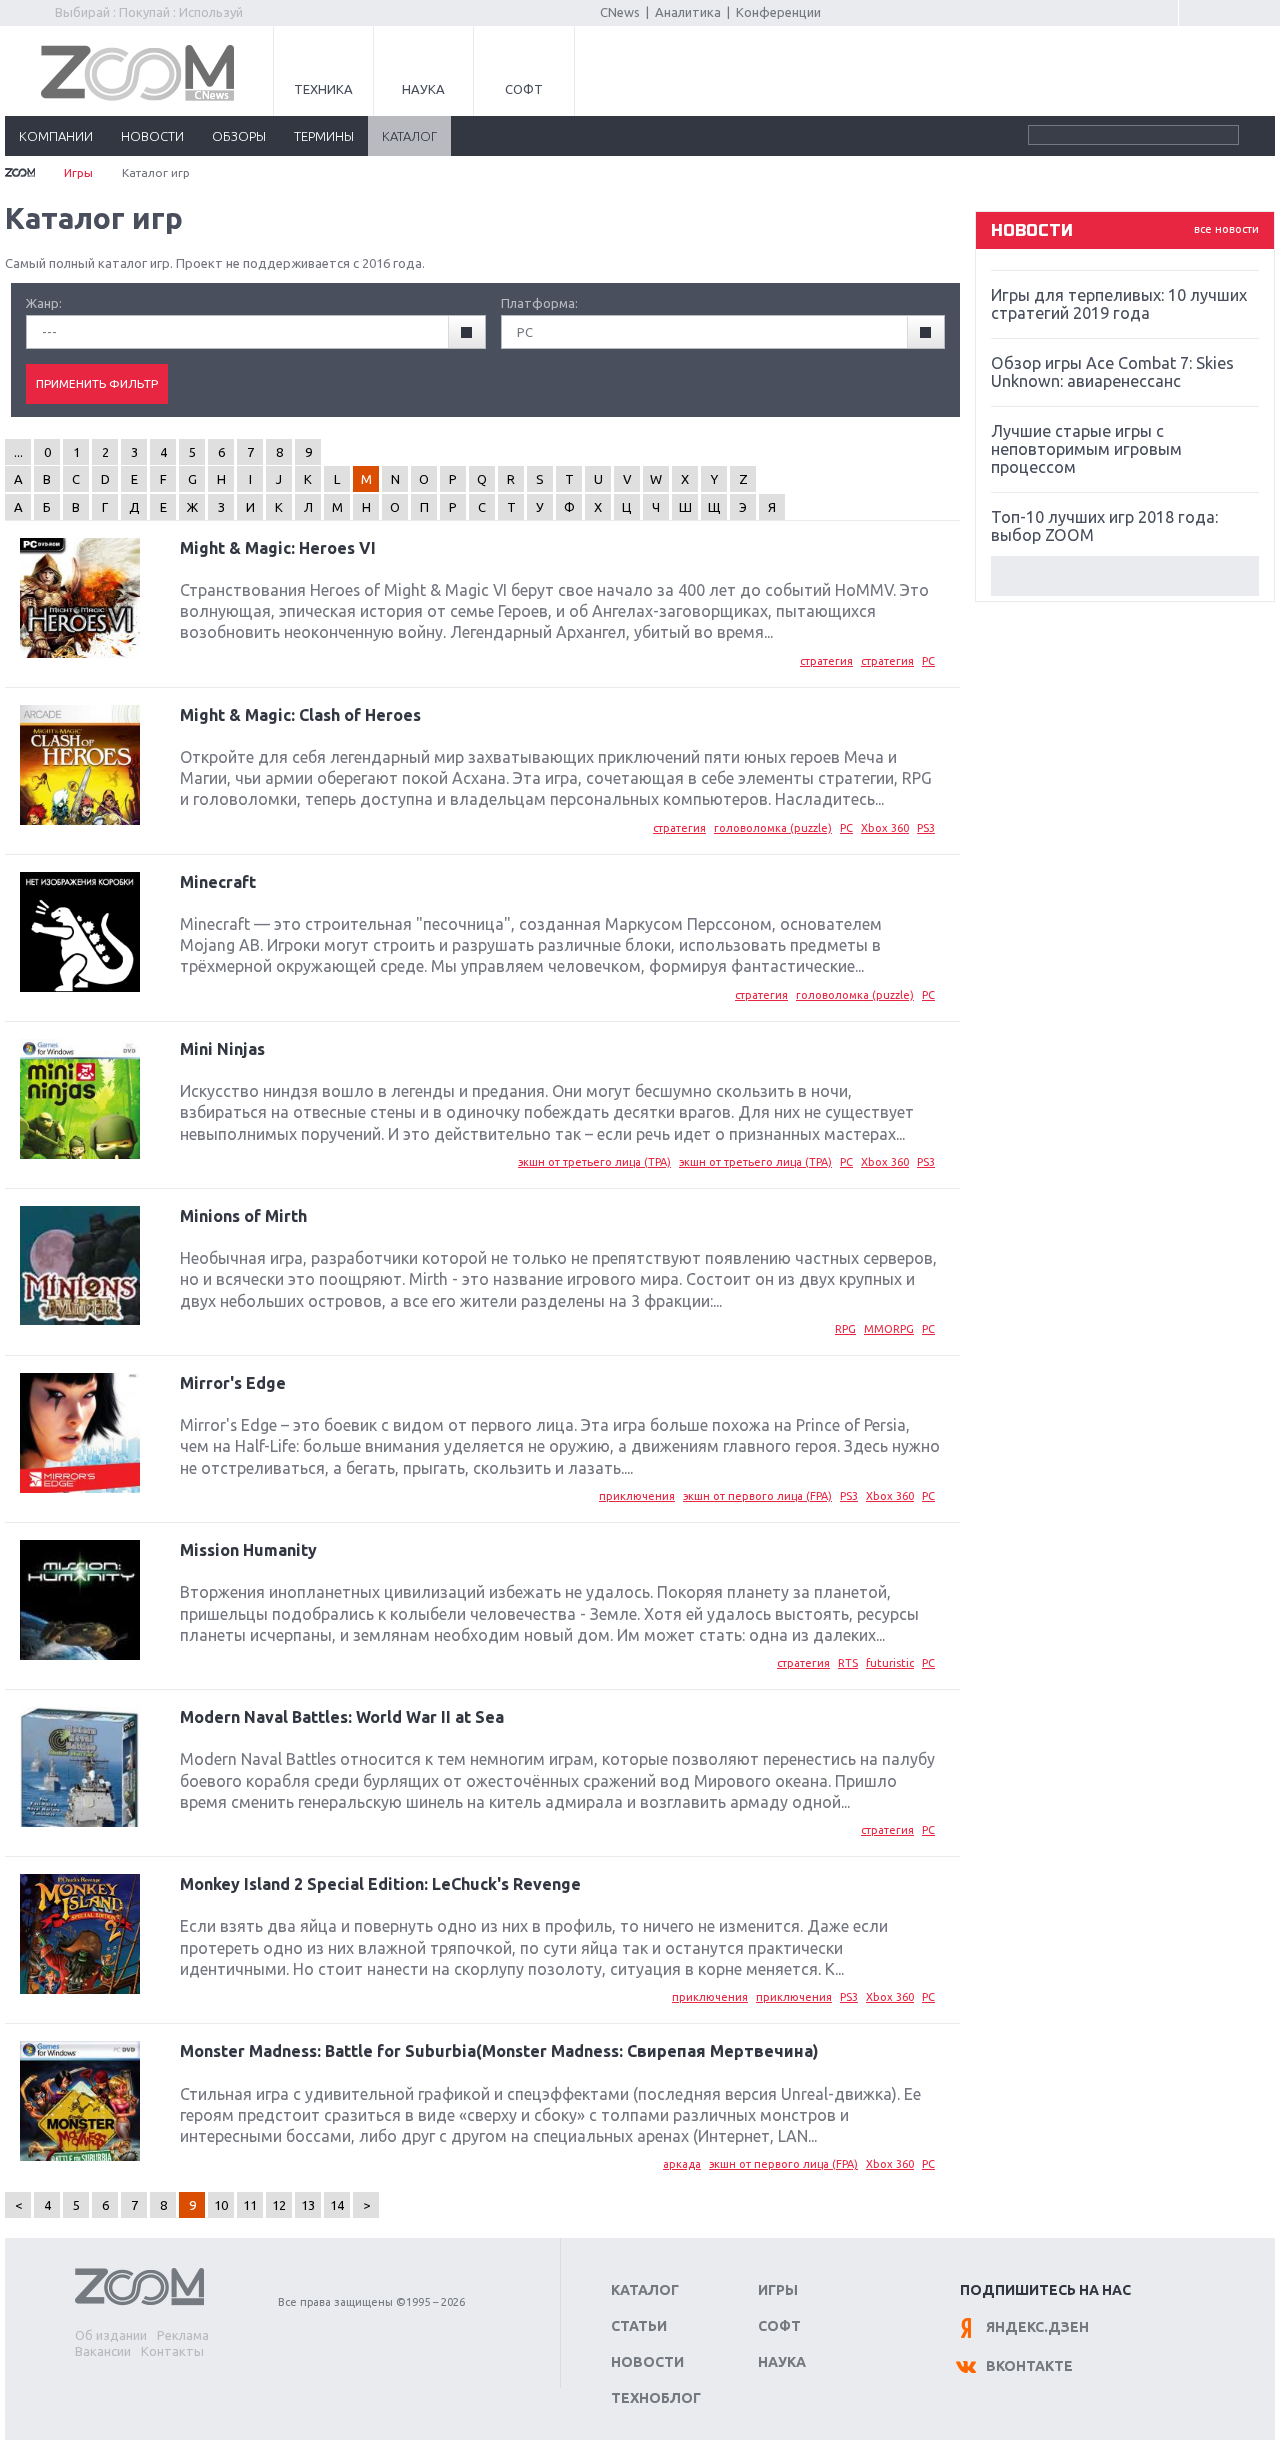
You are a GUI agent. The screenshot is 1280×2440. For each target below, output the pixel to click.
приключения (637, 1496)
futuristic (890, 1663)
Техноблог (656, 2398)
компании (56, 136)
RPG (845, 1329)
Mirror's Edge (233, 1383)
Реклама (183, 2335)
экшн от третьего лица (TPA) (594, 1162)
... (18, 452)
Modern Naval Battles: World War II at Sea (342, 1717)
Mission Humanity (248, 1550)
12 (279, 2205)
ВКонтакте (1029, 2366)
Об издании (111, 2335)
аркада (682, 2164)
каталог (409, 136)
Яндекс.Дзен (1037, 2327)
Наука (423, 89)
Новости (647, 2362)
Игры (78, 172)
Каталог (645, 2290)
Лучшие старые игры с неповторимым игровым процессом (1086, 449)
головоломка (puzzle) (773, 828)
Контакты (172, 2351)
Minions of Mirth (243, 1216)
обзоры (239, 136)
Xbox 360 (885, 828)
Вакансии (103, 2351)
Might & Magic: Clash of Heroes (300, 715)
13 (308, 2205)
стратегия (826, 661)
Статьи (639, 2326)
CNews (620, 12)
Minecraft (218, 882)
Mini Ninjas (222, 1049)
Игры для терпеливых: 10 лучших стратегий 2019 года (1119, 304)
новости (152, 136)
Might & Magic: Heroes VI (278, 548)
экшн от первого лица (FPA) (757, 1496)
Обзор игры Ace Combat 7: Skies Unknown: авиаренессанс (1112, 372)
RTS (848, 1663)
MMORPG (889, 1329)
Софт (524, 89)
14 (337, 2205)
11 (250, 2205)
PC (928, 661)
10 (221, 2205)
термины (324, 136)
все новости (1226, 229)
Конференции (778, 12)
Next (1125, 576)
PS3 (926, 828)
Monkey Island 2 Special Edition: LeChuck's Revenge (380, 1884)
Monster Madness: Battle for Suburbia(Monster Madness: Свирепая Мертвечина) (499, 2051)
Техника (323, 89)
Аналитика (688, 12)
